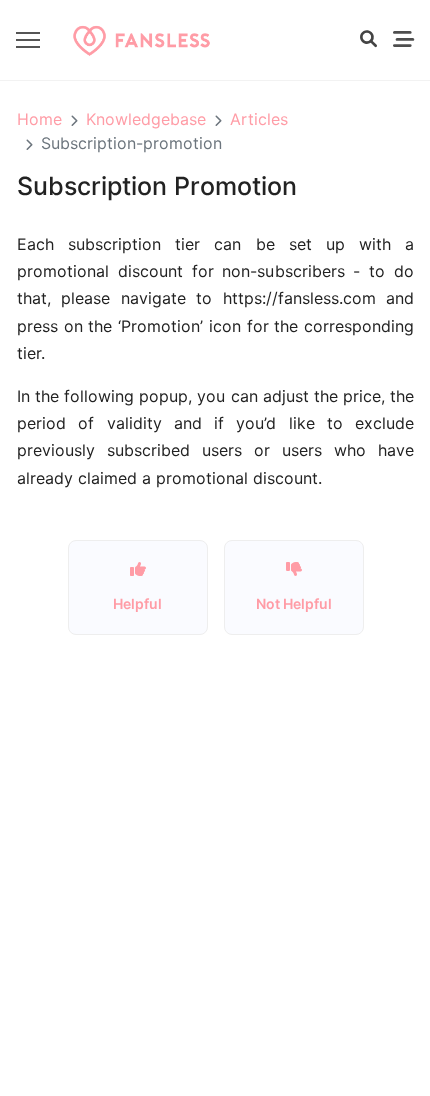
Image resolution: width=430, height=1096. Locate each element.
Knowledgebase (146, 119)
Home (39, 119)
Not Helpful (294, 603)
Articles (259, 119)
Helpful (137, 603)
